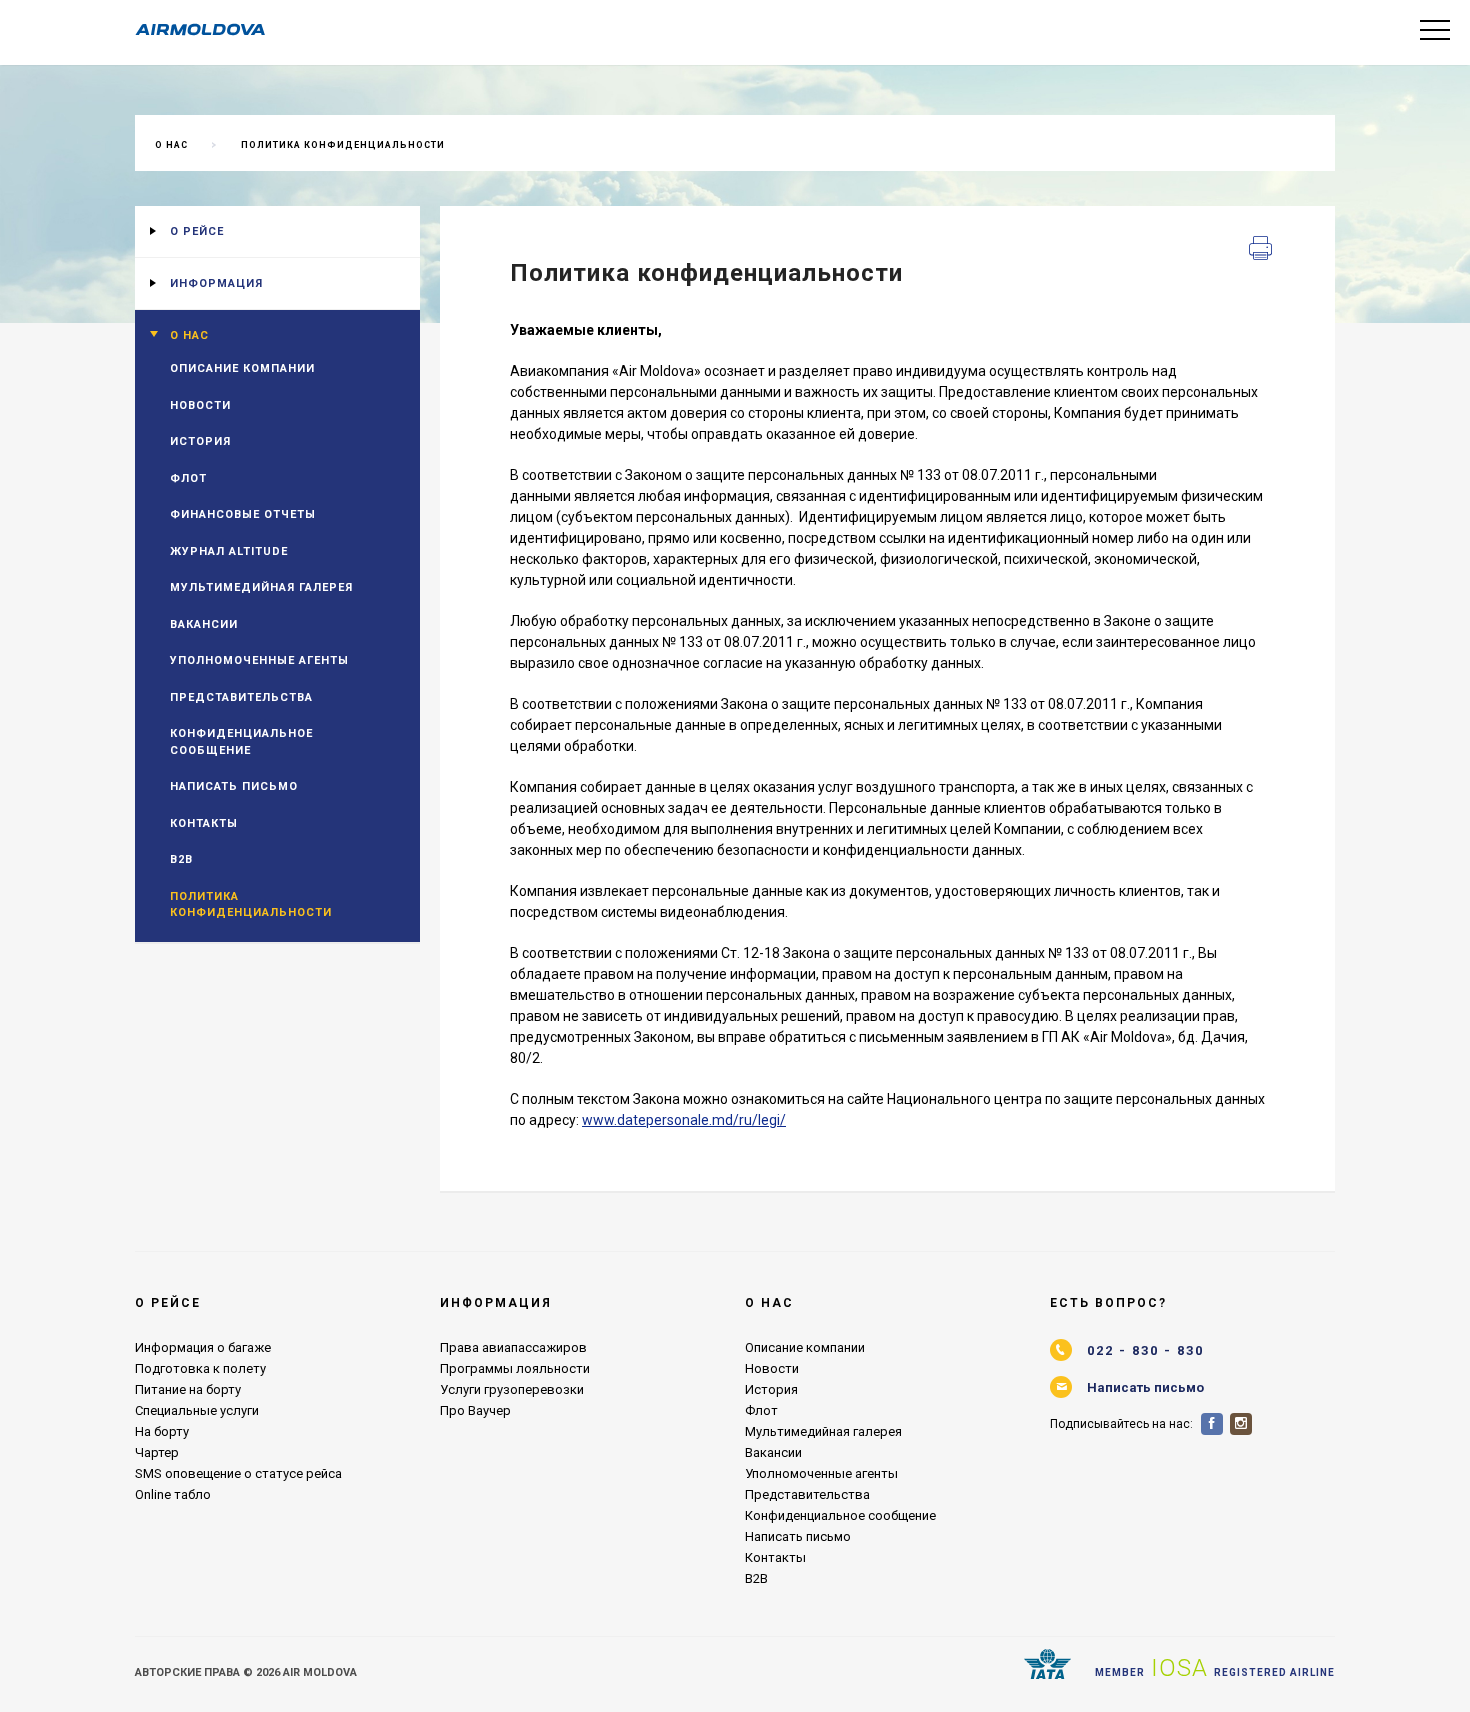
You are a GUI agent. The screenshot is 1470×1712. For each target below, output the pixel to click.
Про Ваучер (475, 1410)
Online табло (173, 1494)
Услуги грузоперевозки (512, 1389)
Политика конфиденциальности (343, 145)
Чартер (157, 1452)
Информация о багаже (203, 1347)
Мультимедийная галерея (261, 587)
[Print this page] (1262, 249)
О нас (171, 145)
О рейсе (197, 231)
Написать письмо (234, 786)
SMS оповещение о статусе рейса (238, 1473)
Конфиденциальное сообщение (241, 742)
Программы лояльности (515, 1368)
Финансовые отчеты (243, 514)
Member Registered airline (1215, 1668)
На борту (162, 1431)
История (200, 441)
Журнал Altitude (229, 551)
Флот (188, 478)
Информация (216, 283)
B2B (181, 859)
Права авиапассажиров (513, 1347)
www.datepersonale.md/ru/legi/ (684, 1120)
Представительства (241, 697)
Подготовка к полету (200, 1368)
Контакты (204, 823)
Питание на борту (188, 1389)
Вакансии (204, 624)
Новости (200, 405)
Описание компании (242, 368)
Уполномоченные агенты (259, 660)
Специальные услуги (197, 1410)
